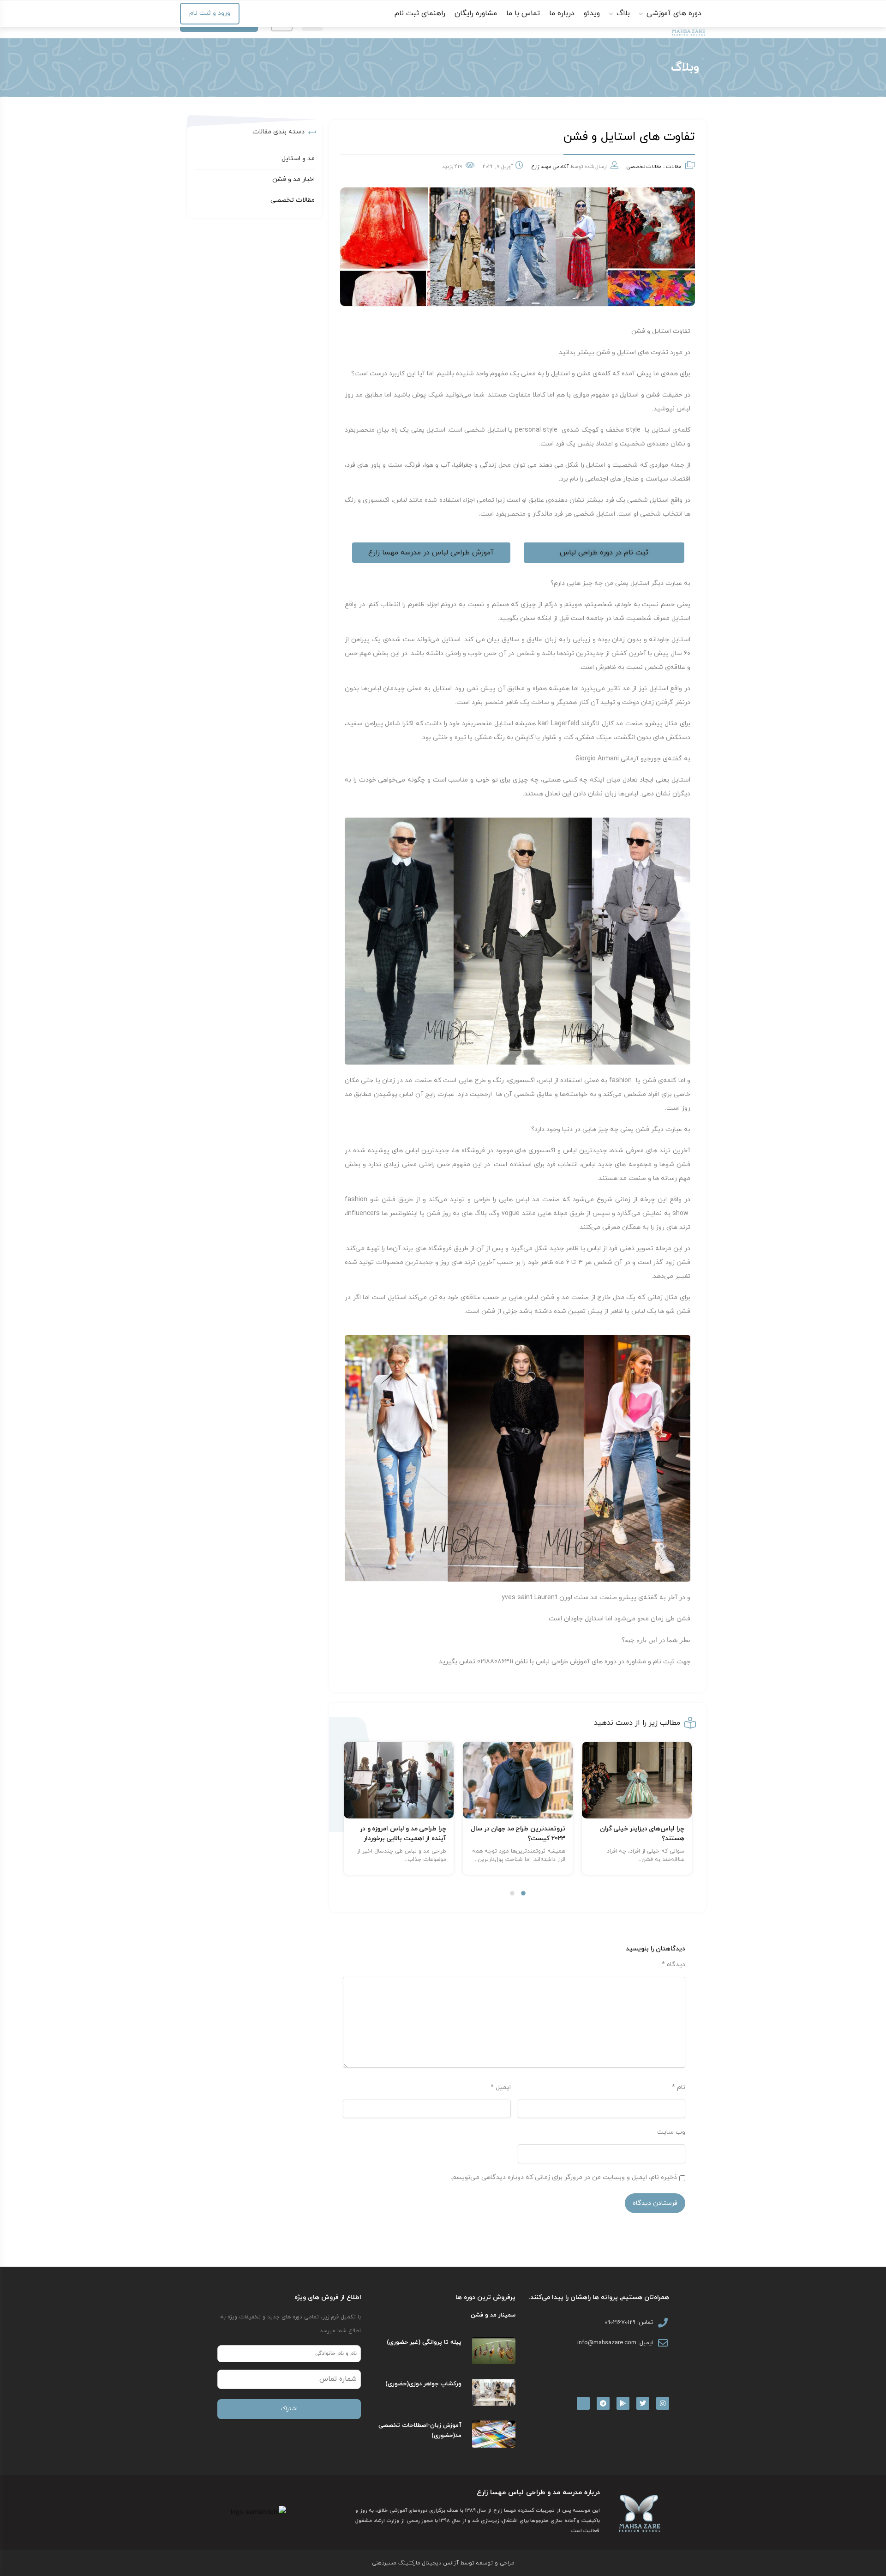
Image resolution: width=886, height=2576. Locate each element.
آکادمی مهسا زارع (550, 167)
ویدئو (592, 13)
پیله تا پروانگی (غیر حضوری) (424, 2342)
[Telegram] (603, 2403)
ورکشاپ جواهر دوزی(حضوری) (423, 2384)
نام (679, 2087)
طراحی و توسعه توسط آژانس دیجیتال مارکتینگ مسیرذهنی (443, 2563)
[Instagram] (663, 2403)
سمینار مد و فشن (493, 2315)
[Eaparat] (583, 2403)
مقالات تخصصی (644, 167)
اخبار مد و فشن (293, 179)
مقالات (674, 167)
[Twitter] (643, 2403)
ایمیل (501, 2087)
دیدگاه (673, 1965)
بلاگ (622, 13)
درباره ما (562, 13)
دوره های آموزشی (673, 13)
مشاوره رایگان (476, 13)
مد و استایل (298, 159)
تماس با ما (523, 13)
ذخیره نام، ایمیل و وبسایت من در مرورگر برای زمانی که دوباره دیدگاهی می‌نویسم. (564, 2177)
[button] (523, 1893)
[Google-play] (623, 2403)
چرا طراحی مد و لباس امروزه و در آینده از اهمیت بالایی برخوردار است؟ (522, 1839)
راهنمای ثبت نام (420, 13)
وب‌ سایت (671, 2132)
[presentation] (348, 1821)
